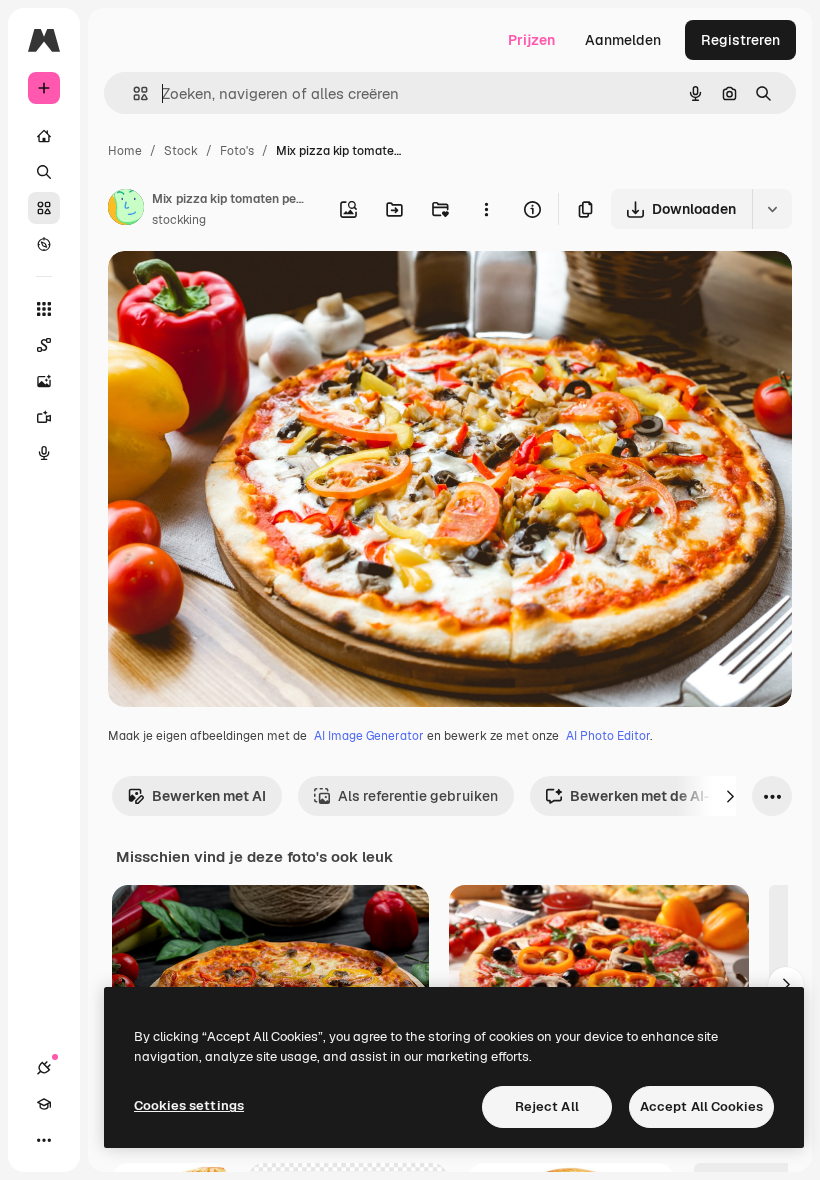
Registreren (740, 40)
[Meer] (44, 1140)
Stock (181, 151)
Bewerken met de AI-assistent (672, 796)
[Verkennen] (44, 244)
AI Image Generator (369, 736)
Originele (239, 289)
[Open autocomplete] (132, 93)
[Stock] (44, 208)
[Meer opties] (486, 209)
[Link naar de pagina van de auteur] (126, 210)
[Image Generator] (44, 381)
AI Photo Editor (608, 736)
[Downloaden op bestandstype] (772, 209)
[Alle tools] (44, 309)
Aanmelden (623, 40)
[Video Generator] (44, 417)
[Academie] (44, 1104)
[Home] (44, 136)
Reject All (547, 1106)
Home (125, 151)
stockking (179, 220)
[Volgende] (730, 796)
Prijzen (531, 40)
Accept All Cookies (701, 1106)
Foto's (237, 151)
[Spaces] (44, 345)
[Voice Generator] (44, 453)
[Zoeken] (44, 172)
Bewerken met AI (209, 796)
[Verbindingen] (44, 1068)
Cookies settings (189, 1105)
